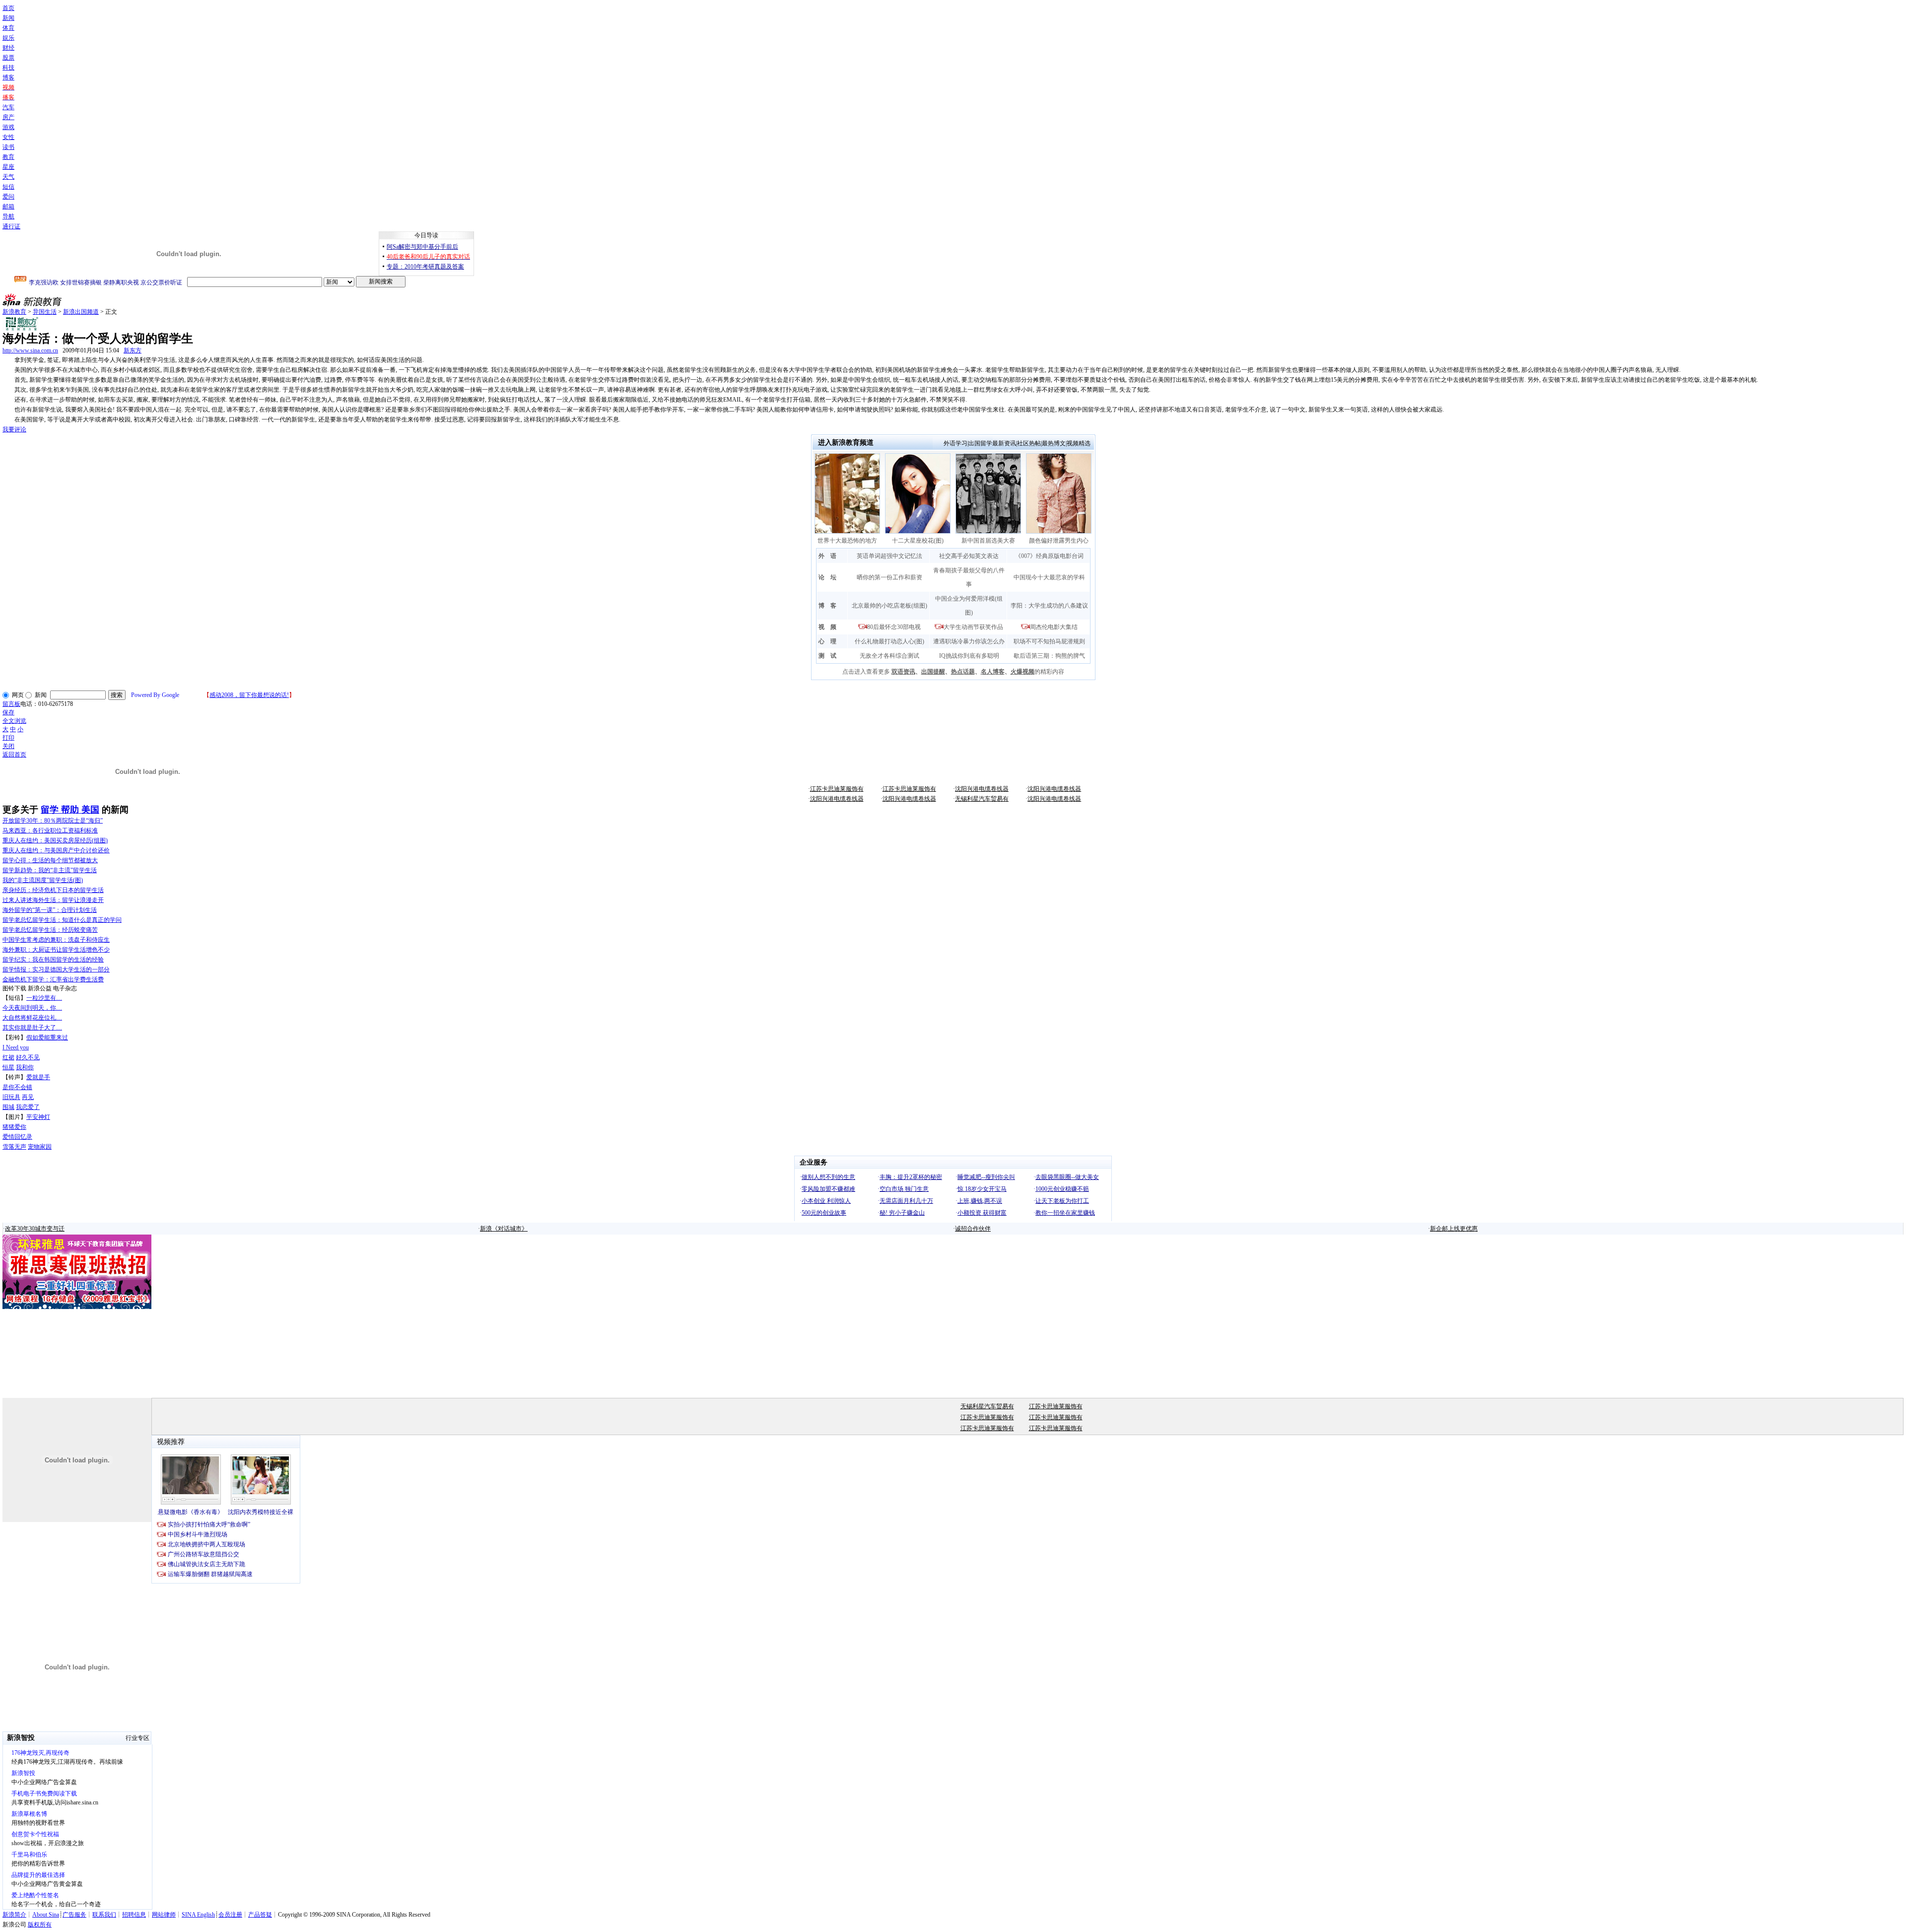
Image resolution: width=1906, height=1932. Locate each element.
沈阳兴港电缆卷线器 (982, 789)
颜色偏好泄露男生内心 (1059, 541)
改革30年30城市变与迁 (35, 1229)
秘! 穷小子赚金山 (902, 1213)
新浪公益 (40, 988)
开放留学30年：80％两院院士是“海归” (53, 821)
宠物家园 (40, 1147)
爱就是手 (38, 1077)
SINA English (198, 1915)
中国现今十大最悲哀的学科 (1049, 577)
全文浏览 (14, 721)
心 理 (827, 641)
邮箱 (8, 207)
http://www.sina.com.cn (30, 350)
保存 (8, 712)
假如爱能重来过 (47, 1037)
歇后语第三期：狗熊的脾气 (1049, 656)
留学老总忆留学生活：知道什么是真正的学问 (62, 920)
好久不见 (28, 1057)
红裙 (8, 1057)
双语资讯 (903, 672)
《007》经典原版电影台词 (1049, 556)
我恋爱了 (28, 1107)
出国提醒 (933, 672)
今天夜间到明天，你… (32, 1008)
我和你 (25, 1067)
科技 (8, 68)
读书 (8, 147)
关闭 (8, 746)
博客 (8, 77)
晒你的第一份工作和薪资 (889, 577)
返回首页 (14, 755)
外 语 (827, 556)
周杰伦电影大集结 (1054, 627)
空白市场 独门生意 (904, 1189)
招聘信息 (134, 1915)
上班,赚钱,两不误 (980, 1201)
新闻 (8, 18)
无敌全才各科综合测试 (889, 656)
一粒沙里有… (44, 998)
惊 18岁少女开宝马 (982, 1189)
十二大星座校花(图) (918, 541)
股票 (8, 58)
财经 (8, 48)
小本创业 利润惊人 (826, 1201)
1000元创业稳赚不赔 (1062, 1189)
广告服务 (74, 1915)
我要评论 (14, 429)
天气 (8, 177)
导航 (8, 216)
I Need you (16, 1047)
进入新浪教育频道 (846, 443)
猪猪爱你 (14, 1127)
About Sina (46, 1915)
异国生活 (45, 312)
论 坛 (827, 577)
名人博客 (993, 672)
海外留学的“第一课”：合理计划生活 (50, 910)
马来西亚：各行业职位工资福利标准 (50, 830)
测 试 (827, 656)
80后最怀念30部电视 (894, 627)
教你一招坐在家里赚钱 (1065, 1213)
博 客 (827, 606)
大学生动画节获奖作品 (973, 627)
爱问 (8, 197)
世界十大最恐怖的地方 (847, 541)
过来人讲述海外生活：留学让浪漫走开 (53, 900)
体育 (8, 28)
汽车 (8, 107)
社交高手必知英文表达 (969, 556)
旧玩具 (11, 1097)
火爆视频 (1022, 672)
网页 (18, 695)
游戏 (8, 127)
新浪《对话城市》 (504, 1229)
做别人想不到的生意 (828, 1177)
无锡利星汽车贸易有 (982, 799)
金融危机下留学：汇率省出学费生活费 (53, 979)
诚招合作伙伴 (973, 1229)
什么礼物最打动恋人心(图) (889, 641)
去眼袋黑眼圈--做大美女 (1067, 1177)
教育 (8, 157)
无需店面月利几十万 (906, 1201)
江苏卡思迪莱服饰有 (837, 789)
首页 (8, 8)
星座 (8, 167)
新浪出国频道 (81, 312)
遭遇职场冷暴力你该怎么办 (969, 641)
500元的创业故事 (824, 1213)
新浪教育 (14, 312)
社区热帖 (1029, 443)
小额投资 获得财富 (982, 1213)
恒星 (8, 1067)
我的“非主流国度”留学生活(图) (43, 880)
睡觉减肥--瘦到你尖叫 (986, 1177)
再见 (28, 1097)
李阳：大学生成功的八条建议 (1049, 606)
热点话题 (963, 672)
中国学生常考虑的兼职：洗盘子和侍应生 (56, 940)
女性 (8, 137)
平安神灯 (38, 1117)
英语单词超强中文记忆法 (889, 556)
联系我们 (104, 1915)
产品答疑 (260, 1915)
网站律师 (164, 1915)
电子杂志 (65, 988)
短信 (8, 187)
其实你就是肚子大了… (32, 1028)
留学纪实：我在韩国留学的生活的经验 (53, 960)
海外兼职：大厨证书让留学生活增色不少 (56, 950)
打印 (8, 738)
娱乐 (8, 38)
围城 (8, 1107)
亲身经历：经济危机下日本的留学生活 (53, 890)
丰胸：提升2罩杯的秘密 (911, 1177)
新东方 (133, 350)
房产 (8, 117)
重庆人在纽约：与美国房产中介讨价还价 (56, 850)
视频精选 (1079, 443)
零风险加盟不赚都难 (828, 1189)
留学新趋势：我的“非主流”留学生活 (50, 870)
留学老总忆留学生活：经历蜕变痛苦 (50, 930)
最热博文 (1054, 443)
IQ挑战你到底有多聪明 (969, 656)
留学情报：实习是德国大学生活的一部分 (56, 969)
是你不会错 (17, 1087)
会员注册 (230, 1915)
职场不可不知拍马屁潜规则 (1049, 641)
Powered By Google (155, 695)
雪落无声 (14, 1147)
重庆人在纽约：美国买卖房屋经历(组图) (55, 840)
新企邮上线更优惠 (1454, 1229)
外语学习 (955, 443)
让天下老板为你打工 (1062, 1201)
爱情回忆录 (17, 1137)
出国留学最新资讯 (992, 443)
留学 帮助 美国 (70, 810)
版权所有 (40, 1925)
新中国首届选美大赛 (988, 541)
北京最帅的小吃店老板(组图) (889, 606)
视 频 (827, 627)
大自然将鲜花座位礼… (32, 1018)
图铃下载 (14, 988)
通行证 (11, 226)
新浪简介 (14, 1915)
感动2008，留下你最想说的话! (249, 695)
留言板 (11, 704)
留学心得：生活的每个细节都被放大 (50, 860)
